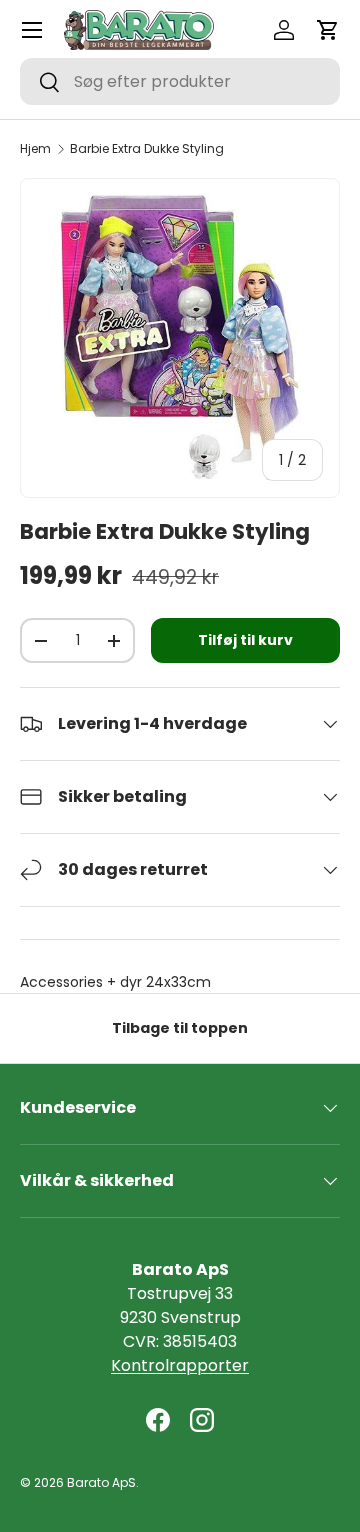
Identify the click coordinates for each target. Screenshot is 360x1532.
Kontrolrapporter (180, 1365)
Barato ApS (101, 1482)
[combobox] (180, 81)
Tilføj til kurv (245, 640)
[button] (328, 30)
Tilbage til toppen (180, 1028)
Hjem (35, 149)
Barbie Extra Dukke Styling (147, 149)
